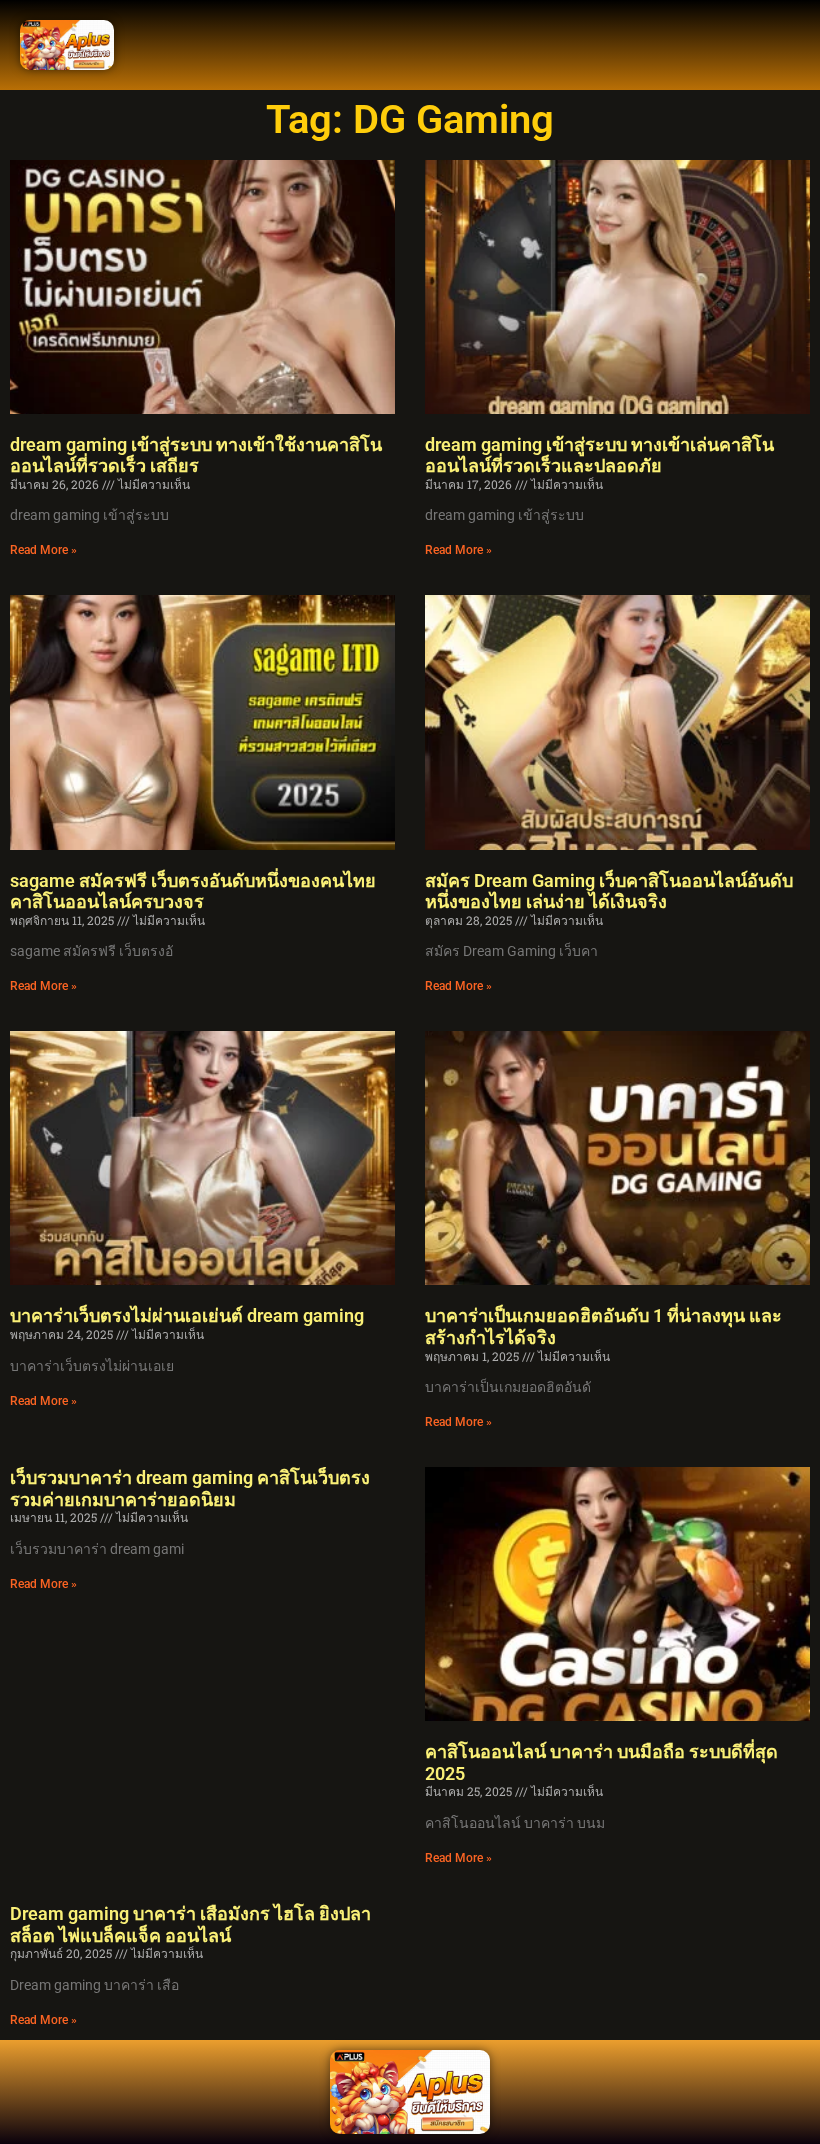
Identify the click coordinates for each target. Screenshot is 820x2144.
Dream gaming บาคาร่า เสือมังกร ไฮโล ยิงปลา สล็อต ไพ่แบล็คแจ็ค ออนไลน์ (190, 1924)
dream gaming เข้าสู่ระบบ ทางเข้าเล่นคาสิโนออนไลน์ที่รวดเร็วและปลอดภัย (599, 455)
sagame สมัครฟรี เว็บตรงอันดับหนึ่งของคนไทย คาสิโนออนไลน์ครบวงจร (193, 891)
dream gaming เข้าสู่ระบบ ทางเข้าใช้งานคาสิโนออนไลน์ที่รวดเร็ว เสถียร (196, 455)
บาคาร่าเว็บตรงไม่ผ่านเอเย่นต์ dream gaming (187, 1315)
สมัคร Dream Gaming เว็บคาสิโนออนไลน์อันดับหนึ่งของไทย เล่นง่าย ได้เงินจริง (609, 891)
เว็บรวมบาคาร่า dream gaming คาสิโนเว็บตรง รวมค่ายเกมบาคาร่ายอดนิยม (190, 1488)
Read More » (43, 550)
